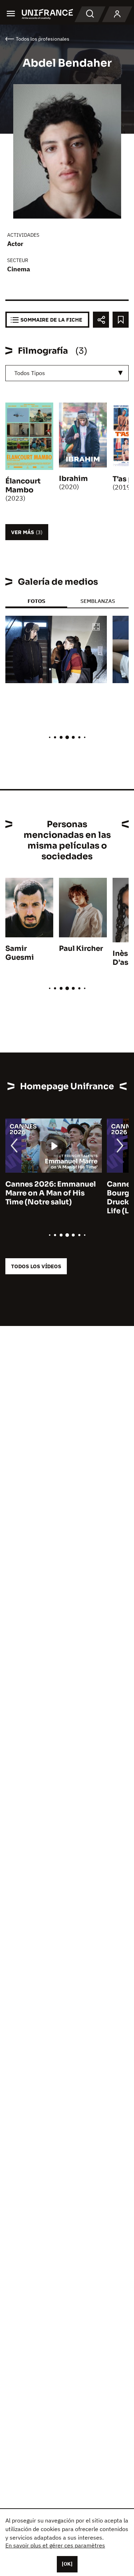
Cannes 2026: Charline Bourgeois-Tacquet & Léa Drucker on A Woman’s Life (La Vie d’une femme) (51, 1198)
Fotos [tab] (36, 601)
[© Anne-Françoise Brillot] (56, 649)
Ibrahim (73, 479)
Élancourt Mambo (23, 486)
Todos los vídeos (36, 1266)
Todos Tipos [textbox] (30, 373)
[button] (96, 627)
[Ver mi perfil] (117, 14)
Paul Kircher (81, 949)
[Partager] (101, 320)
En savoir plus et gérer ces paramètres (55, 2545)
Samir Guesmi (20, 953)
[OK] (67, 2564)
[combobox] (67, 373)
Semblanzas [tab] (98, 601)
